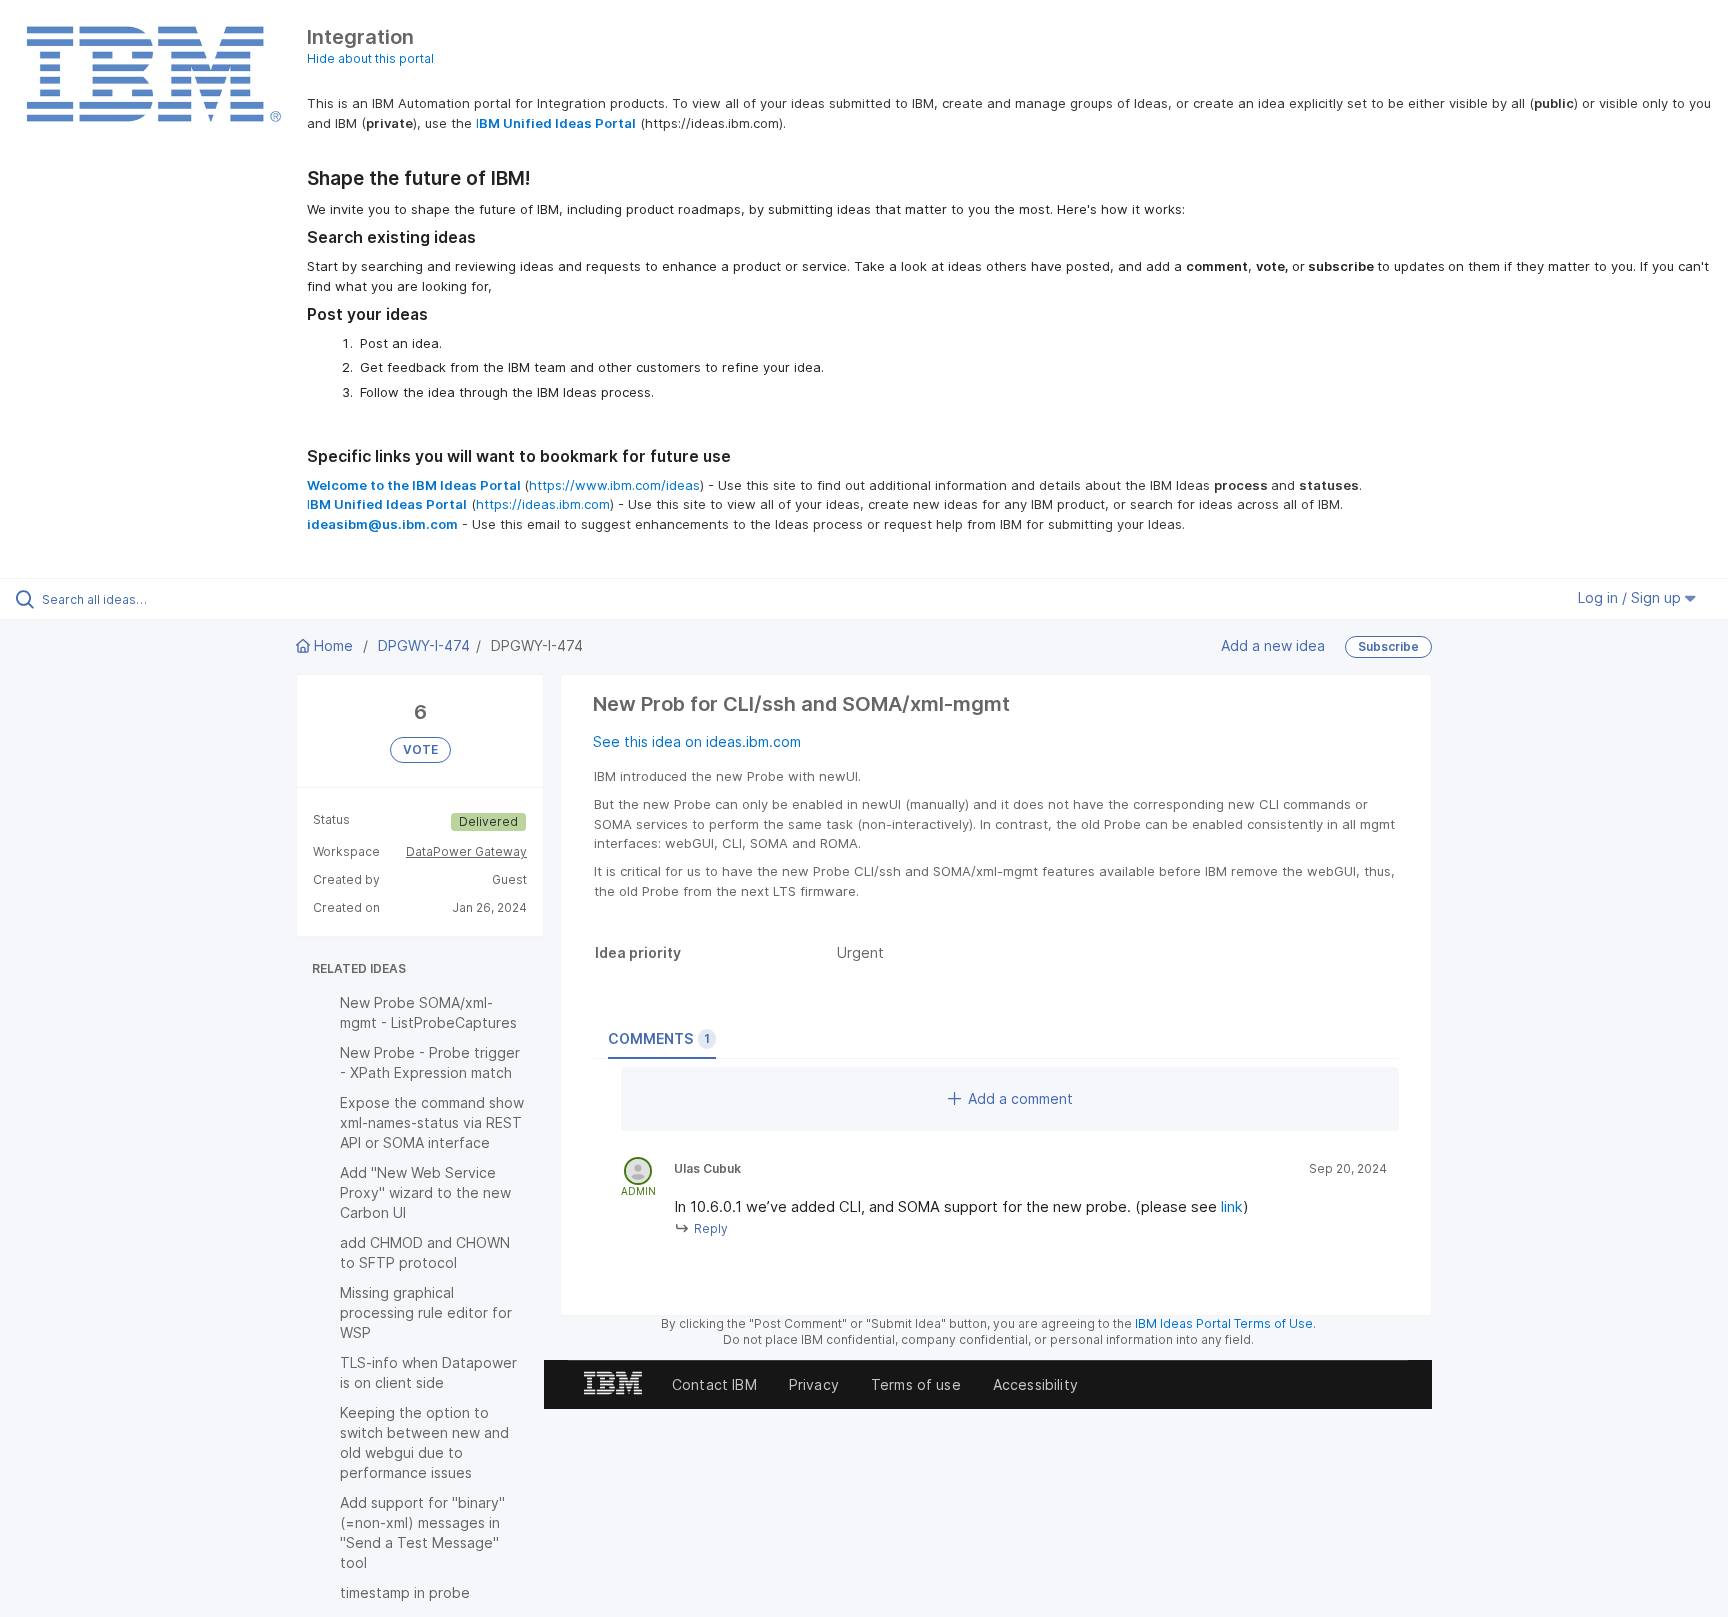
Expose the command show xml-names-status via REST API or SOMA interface (432, 1122)
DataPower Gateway (466, 851)
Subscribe (1388, 646)
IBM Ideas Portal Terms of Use (1224, 1323)
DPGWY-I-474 (424, 645)
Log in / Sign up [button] (1631, 597)
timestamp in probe (405, 1592)
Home (333, 645)
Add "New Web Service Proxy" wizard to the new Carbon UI (425, 1192)
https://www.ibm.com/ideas (614, 485)
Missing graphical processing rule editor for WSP (426, 1312)
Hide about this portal (370, 58)
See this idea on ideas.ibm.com (697, 741)
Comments (659, 1038)
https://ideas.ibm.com (543, 504)
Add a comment (1020, 1098)
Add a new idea (1273, 644)
